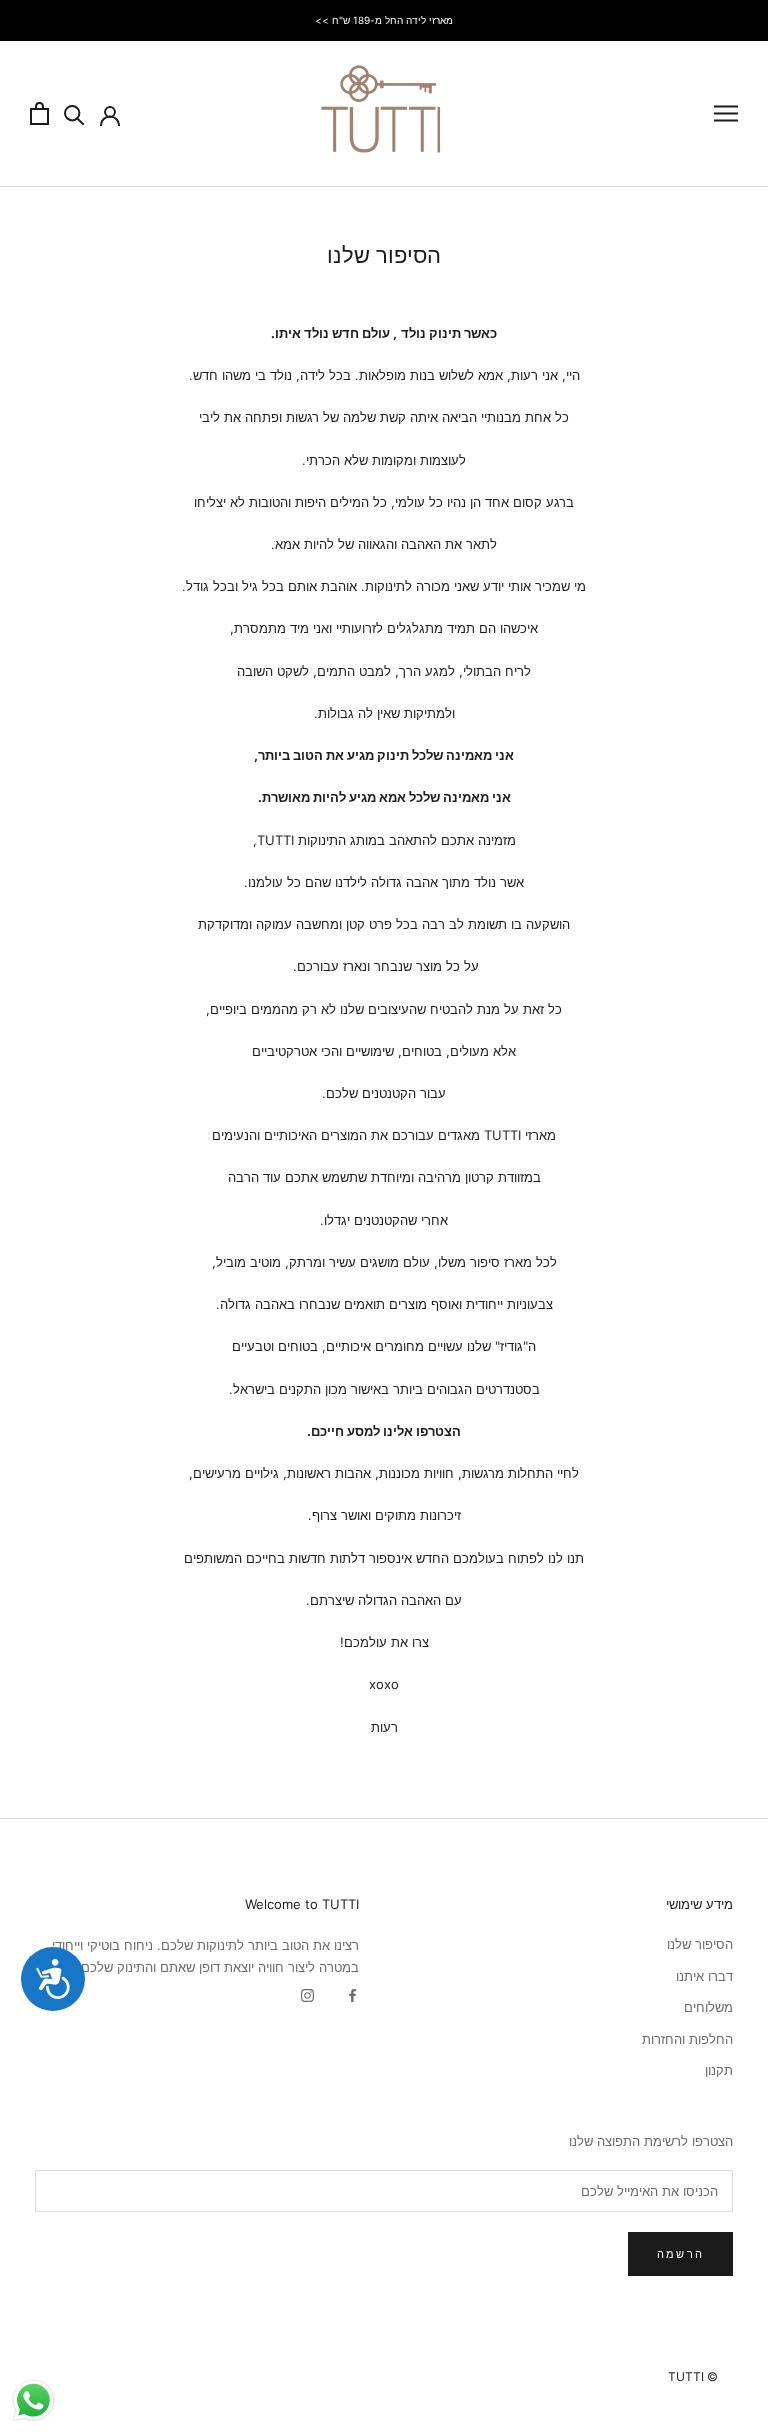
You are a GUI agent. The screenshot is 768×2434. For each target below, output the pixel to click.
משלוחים (708, 2007)
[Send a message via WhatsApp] (33, 2400)
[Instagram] (307, 1994)
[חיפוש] (74, 113)
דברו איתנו (704, 1976)
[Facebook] (352, 1994)
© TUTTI (693, 2376)
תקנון (719, 2070)
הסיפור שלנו (700, 1944)
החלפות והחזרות (687, 2039)
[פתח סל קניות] (39, 113)
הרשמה (680, 2254)
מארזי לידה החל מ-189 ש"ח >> (384, 20)
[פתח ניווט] (726, 113)
